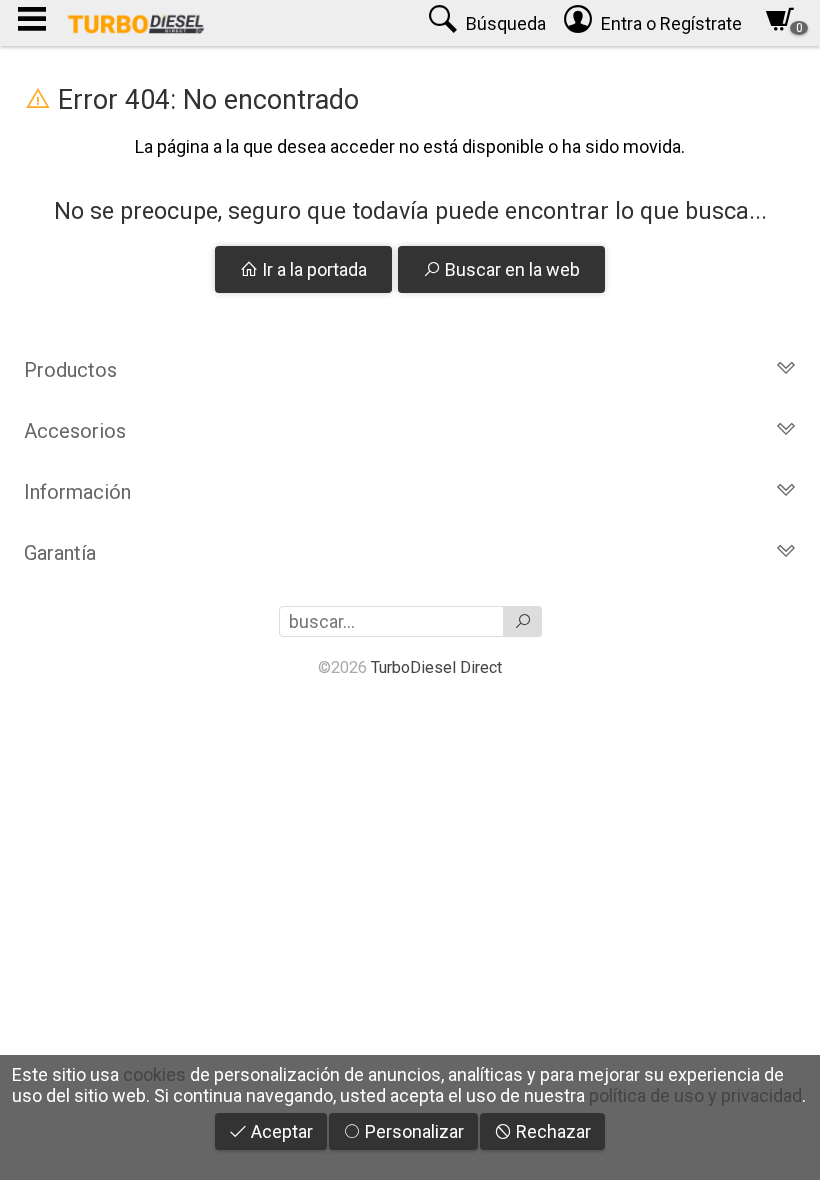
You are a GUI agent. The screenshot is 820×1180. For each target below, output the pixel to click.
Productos (70, 370)
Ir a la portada (312, 269)
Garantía (60, 553)
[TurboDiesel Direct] (135, 23)
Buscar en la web (510, 269)
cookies (154, 1074)
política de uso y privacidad (695, 1095)
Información (77, 492)
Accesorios (75, 431)
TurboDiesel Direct (436, 667)
